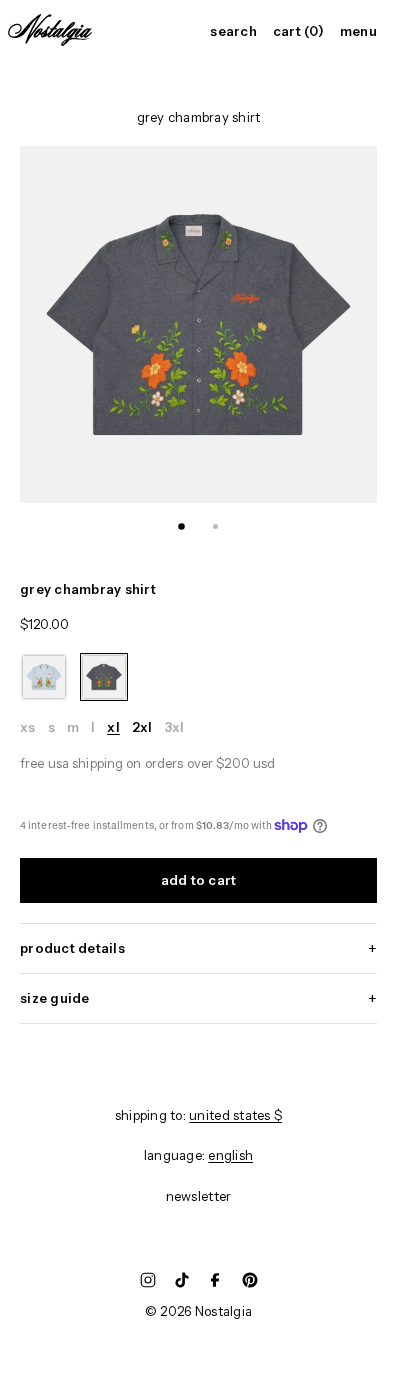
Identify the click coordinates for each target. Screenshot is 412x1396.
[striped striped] (44, 677)
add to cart (199, 880)
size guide (55, 998)
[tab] (182, 527)
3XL (175, 727)
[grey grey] (104, 677)
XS (28, 727)
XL (113, 727)
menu (358, 31)
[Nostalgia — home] (50, 30)
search (233, 31)
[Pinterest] (250, 1280)
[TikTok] (182, 1280)
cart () (298, 31)
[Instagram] (148, 1280)
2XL (142, 727)
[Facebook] (216, 1280)
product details (72, 948)
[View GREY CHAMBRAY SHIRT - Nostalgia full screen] (198, 324)
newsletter (199, 1196)
